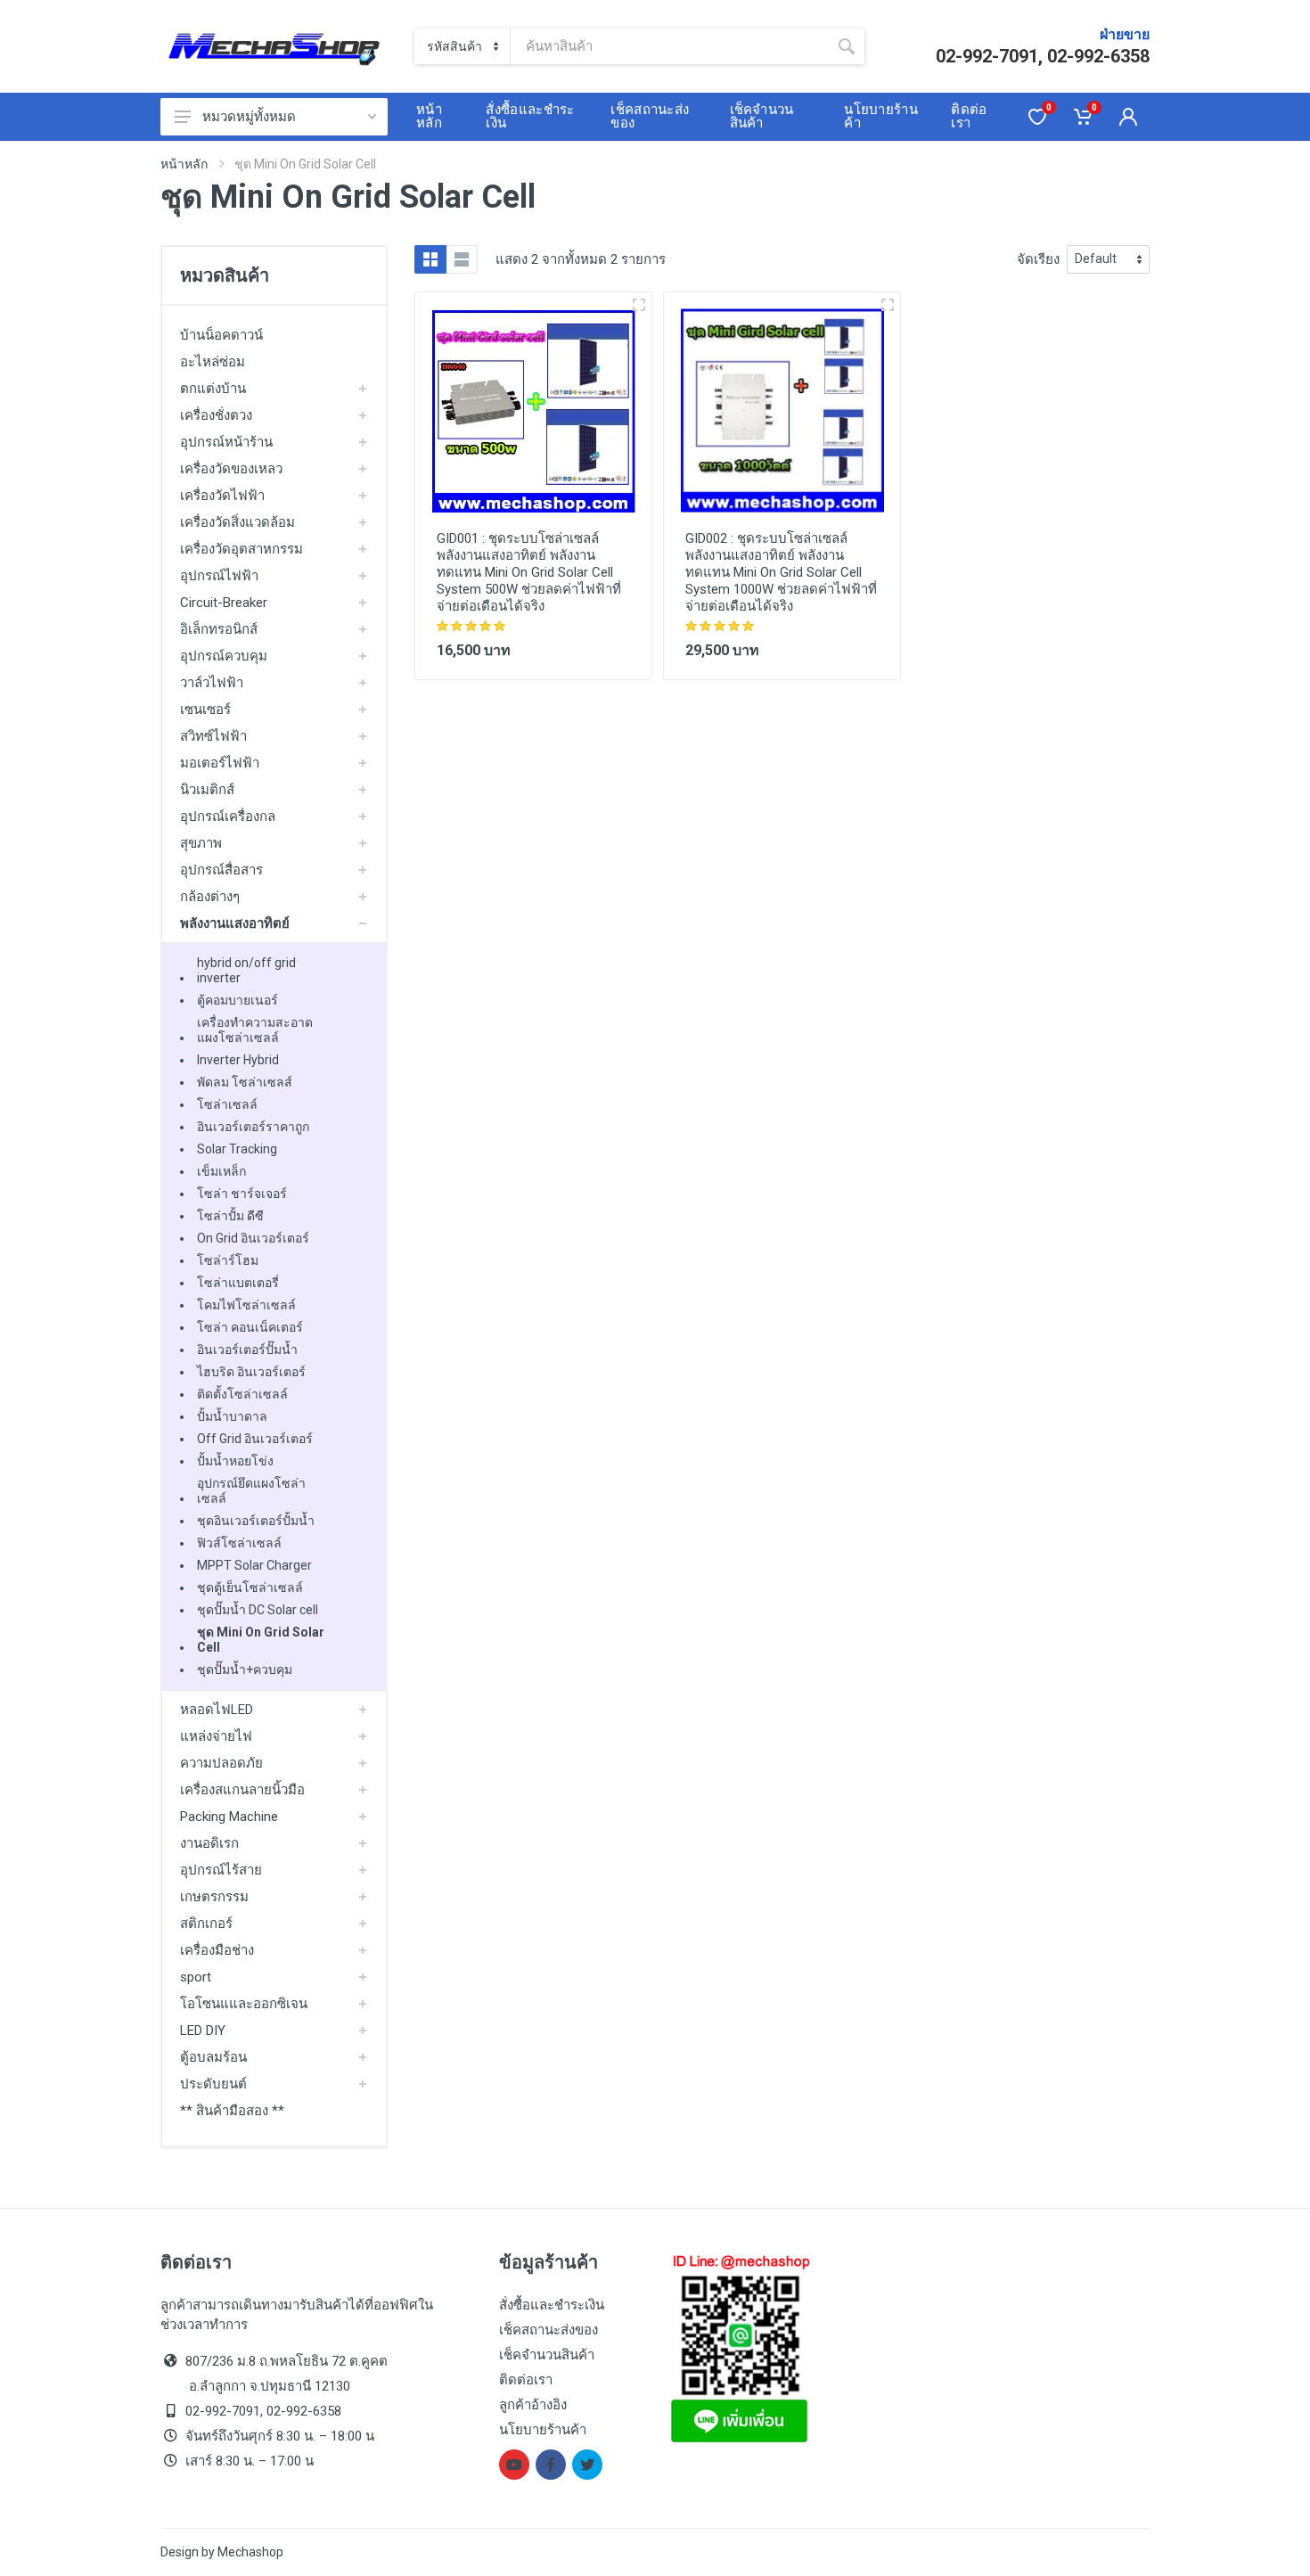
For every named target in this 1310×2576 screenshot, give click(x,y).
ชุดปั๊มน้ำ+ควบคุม (245, 1669)
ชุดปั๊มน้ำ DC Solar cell (258, 1610)
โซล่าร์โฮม (228, 1260)
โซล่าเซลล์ (227, 1104)
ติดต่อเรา (526, 2380)
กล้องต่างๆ (210, 897)
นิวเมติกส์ (207, 790)
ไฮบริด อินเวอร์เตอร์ (251, 1372)
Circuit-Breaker (224, 603)
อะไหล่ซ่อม (213, 362)
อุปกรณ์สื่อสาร (221, 870)
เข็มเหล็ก (221, 1171)
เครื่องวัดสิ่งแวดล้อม (237, 522)
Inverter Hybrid (238, 1060)
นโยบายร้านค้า (543, 2430)
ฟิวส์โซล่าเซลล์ (239, 1543)
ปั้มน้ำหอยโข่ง (235, 1461)
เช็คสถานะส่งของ (549, 2330)
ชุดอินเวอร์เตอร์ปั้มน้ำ (256, 1521)
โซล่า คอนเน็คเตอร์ (250, 1327)
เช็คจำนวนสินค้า (547, 2355)
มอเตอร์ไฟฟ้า (220, 763)
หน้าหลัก (184, 164)
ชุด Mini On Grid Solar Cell (261, 1640)
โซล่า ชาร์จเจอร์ (242, 1194)
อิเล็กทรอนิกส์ (219, 629)
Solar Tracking (237, 1149)
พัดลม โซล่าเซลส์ (245, 1082)
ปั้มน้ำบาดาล (232, 1416)
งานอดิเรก (209, 1843)
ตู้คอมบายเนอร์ (237, 1000)
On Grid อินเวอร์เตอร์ (253, 1238)
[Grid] (430, 259)
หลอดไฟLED (217, 1710)
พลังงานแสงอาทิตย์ (235, 923)
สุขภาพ (201, 843)
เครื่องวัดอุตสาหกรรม (242, 549)
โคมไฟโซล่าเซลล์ (246, 1305)
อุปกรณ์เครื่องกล (228, 816)
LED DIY (203, 2030)
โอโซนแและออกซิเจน (244, 2004)
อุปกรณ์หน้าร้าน (226, 442)
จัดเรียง (1038, 259)
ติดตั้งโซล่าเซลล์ (242, 1394)
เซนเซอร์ (205, 710)
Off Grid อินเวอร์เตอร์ (255, 1439)
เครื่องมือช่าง (217, 1950)
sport (196, 1977)
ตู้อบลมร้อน (213, 2057)
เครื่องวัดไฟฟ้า (222, 496)
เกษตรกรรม (214, 1897)
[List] (462, 259)
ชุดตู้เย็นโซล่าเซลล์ (250, 1587)
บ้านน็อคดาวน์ (221, 335)
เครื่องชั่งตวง (216, 415)
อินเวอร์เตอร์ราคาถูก (253, 1127)
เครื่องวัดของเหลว (231, 469)
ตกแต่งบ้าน (213, 389)
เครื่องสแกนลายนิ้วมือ (242, 1790)
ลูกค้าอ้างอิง (533, 2405)
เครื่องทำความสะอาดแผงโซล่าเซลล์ (255, 1030)
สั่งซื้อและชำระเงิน (552, 2305)
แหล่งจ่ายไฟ (216, 1736)
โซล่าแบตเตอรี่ (238, 1283)
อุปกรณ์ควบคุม (224, 656)
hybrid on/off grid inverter (246, 970)
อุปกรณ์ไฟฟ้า (219, 576)
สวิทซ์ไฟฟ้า (213, 736)
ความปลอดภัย (221, 1763)
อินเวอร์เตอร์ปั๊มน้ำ (247, 1350)
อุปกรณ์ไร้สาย (221, 1870)
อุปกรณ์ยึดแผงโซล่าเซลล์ (251, 1491)
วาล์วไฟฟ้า (212, 683)
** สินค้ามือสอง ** (232, 2111)
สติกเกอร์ (206, 1924)
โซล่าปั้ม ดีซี (230, 1216)
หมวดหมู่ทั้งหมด (249, 117)
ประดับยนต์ (213, 2084)
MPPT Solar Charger (254, 1565)
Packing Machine (229, 1817)
